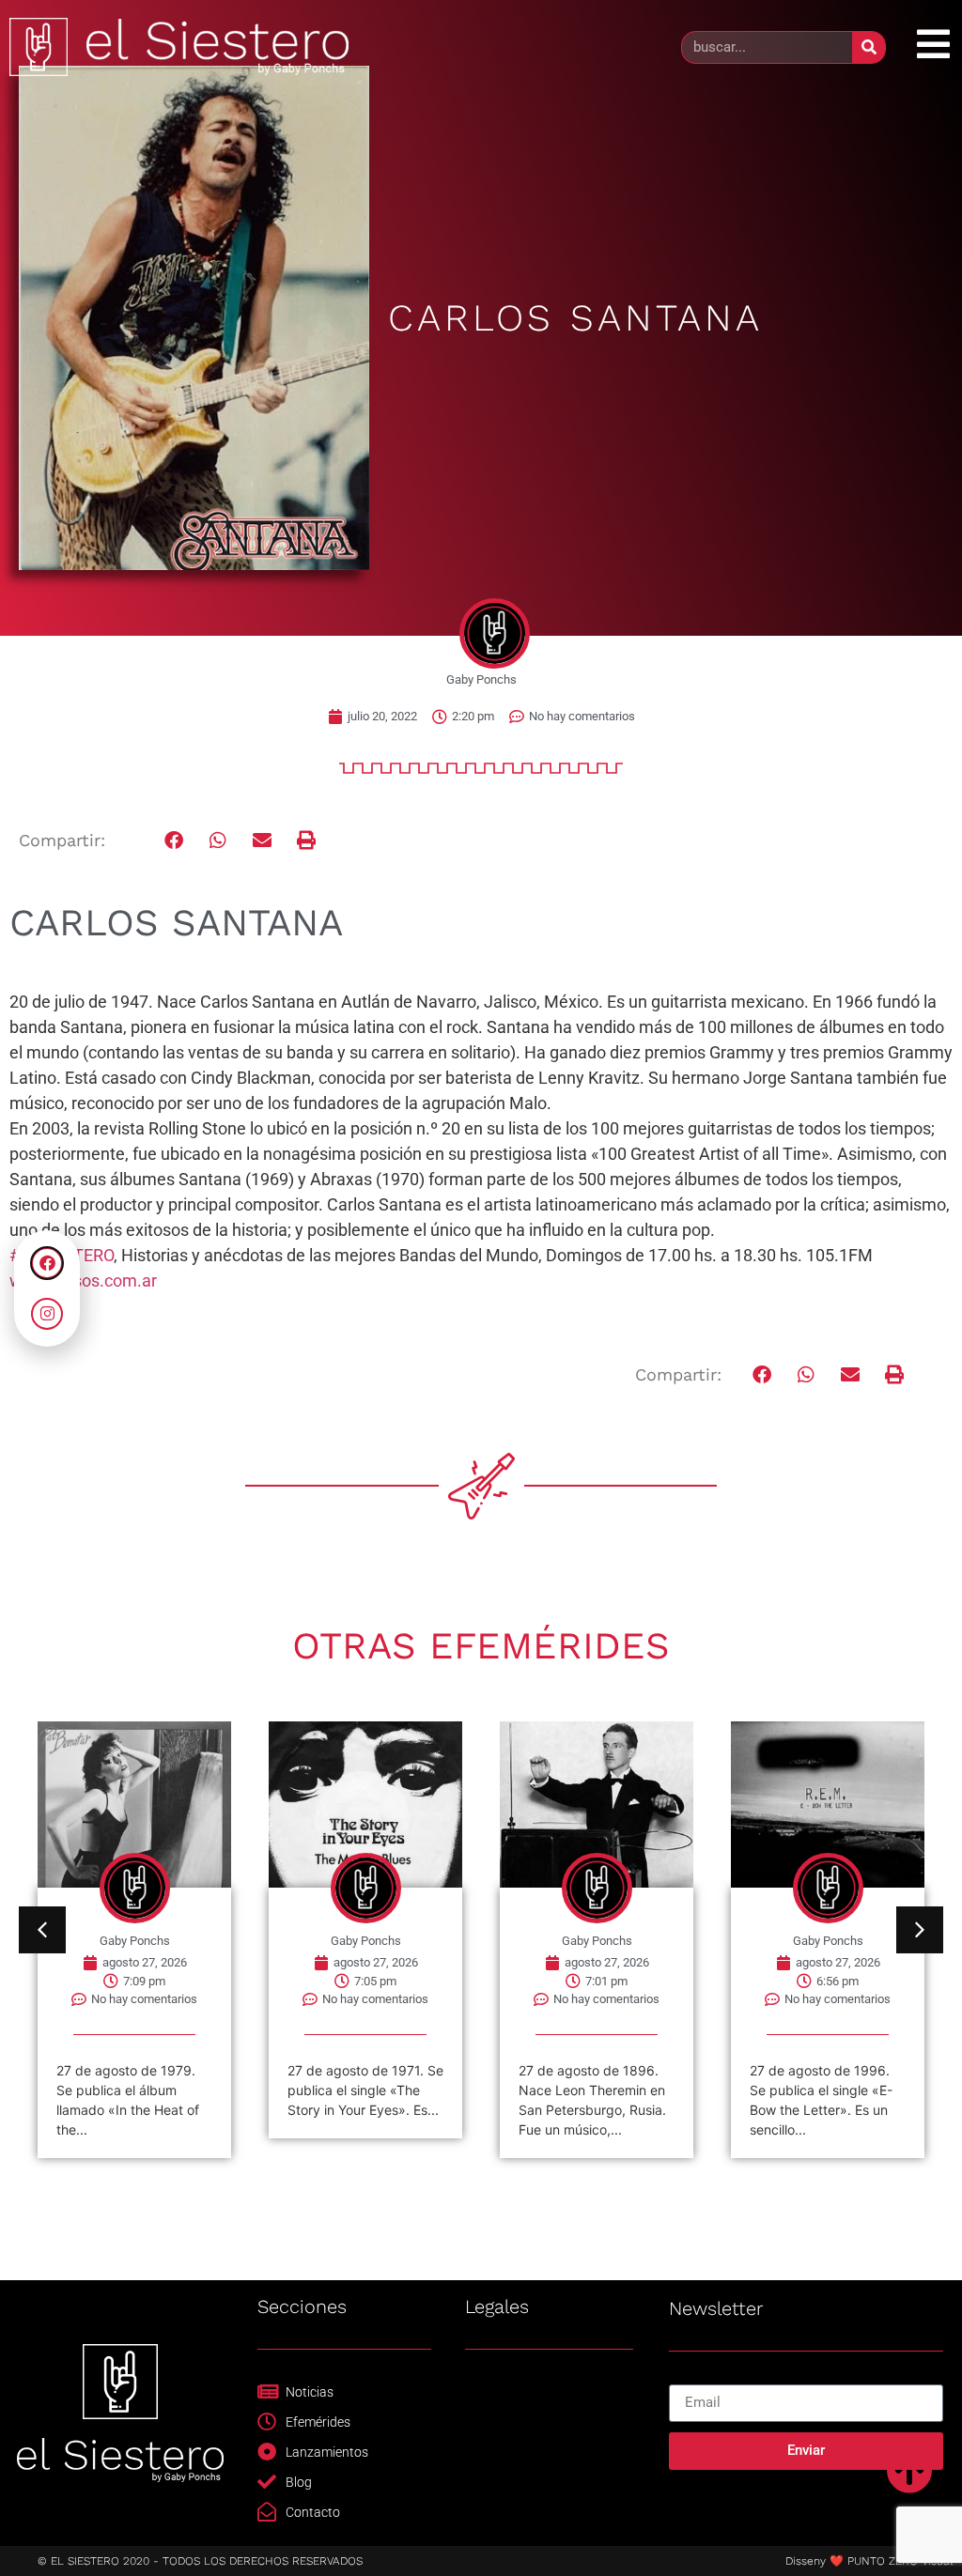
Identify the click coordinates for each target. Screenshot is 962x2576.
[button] (174, 841)
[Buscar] (869, 47)
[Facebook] (47, 1263)
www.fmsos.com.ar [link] (83, 1280)
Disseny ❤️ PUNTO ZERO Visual (869, 2561)
